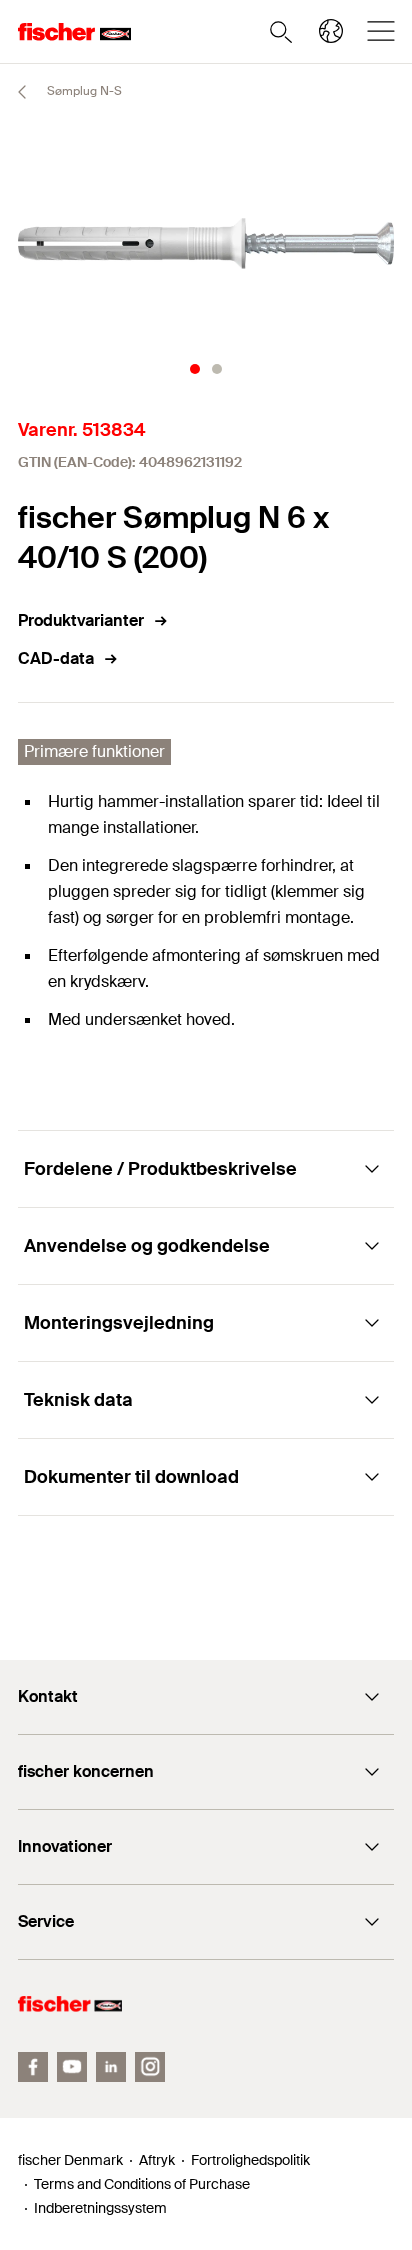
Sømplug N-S (83, 91)
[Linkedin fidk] (111, 2067)
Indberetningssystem (100, 2208)
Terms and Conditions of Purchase (142, 2184)
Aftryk (157, 2160)
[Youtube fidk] (72, 2067)
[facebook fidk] (33, 2067)
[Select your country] (331, 31)
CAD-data (56, 658)
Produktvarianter (81, 620)
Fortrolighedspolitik (250, 2160)
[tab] (195, 369)
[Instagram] (150, 2067)
